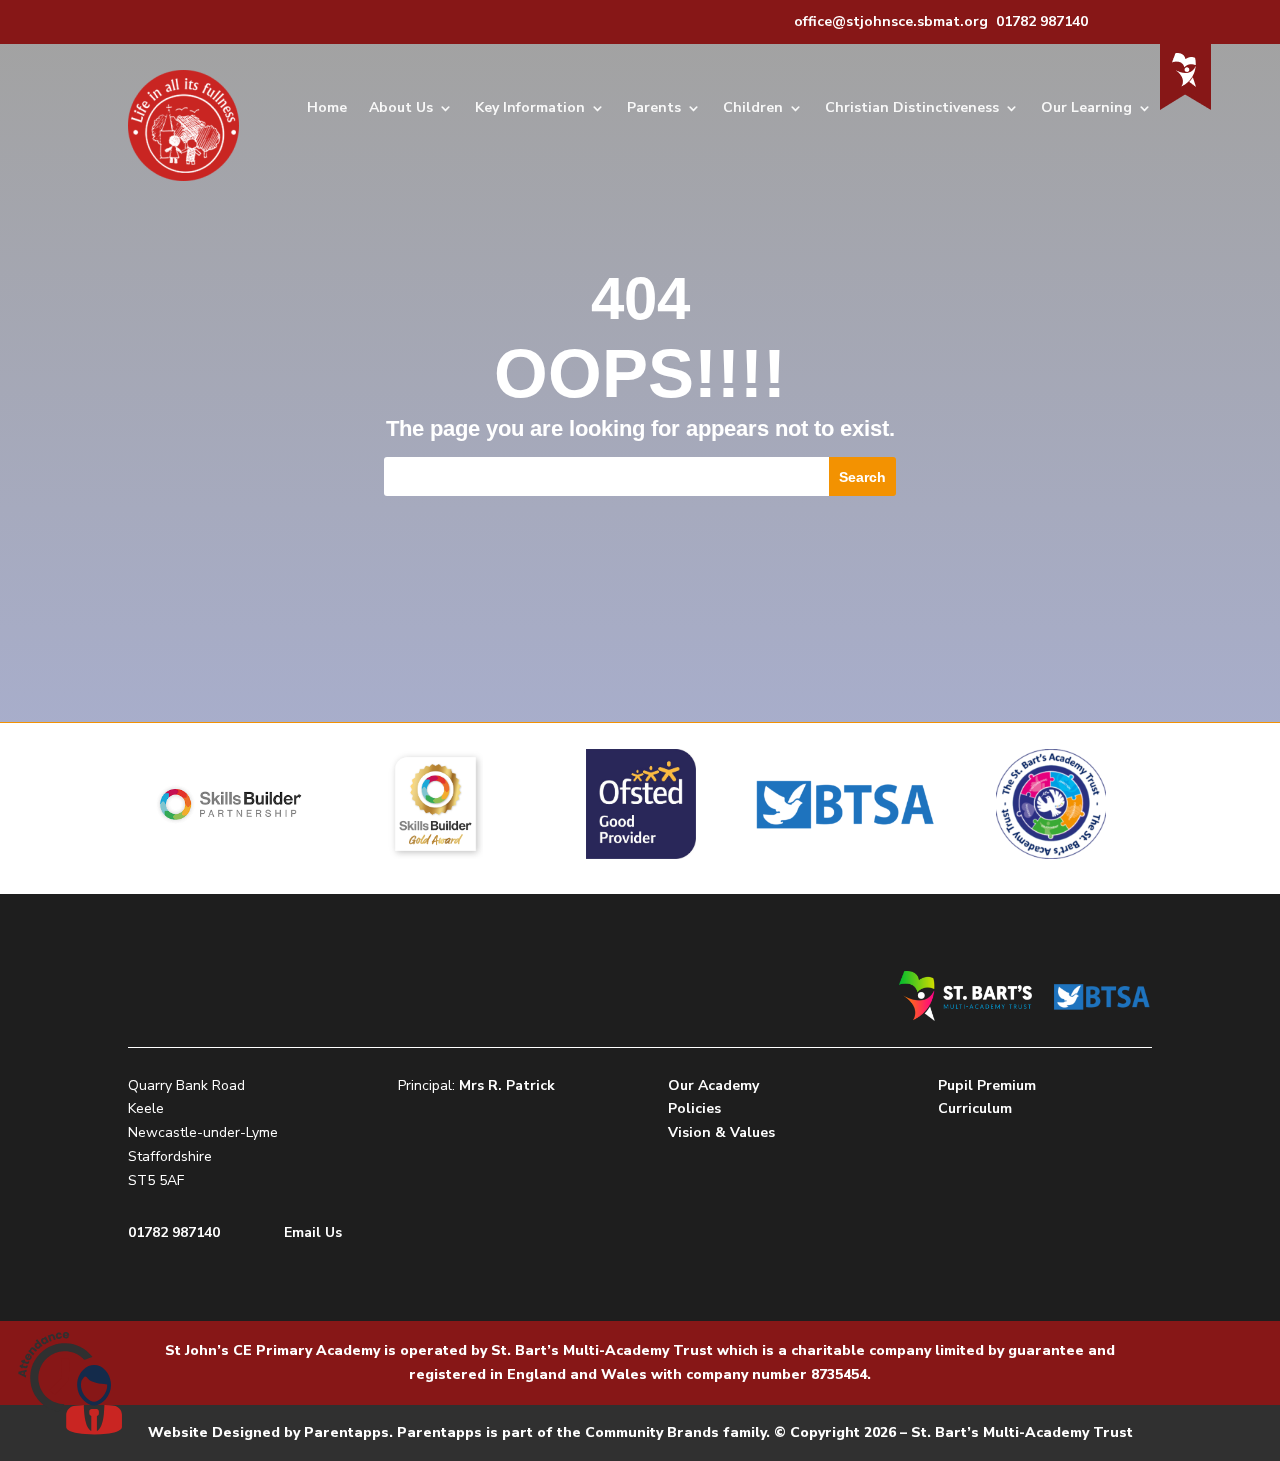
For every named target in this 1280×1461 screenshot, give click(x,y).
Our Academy (713, 1085)
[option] (230, 804)
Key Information (530, 107)
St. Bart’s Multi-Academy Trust (602, 1350)
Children (753, 107)
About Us (401, 107)
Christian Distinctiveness (912, 107)
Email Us (313, 1232)
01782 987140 (174, 1232)
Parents (654, 107)
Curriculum (975, 1108)
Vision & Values (721, 1132)
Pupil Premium (987, 1085)
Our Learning (1086, 107)
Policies (694, 1108)
